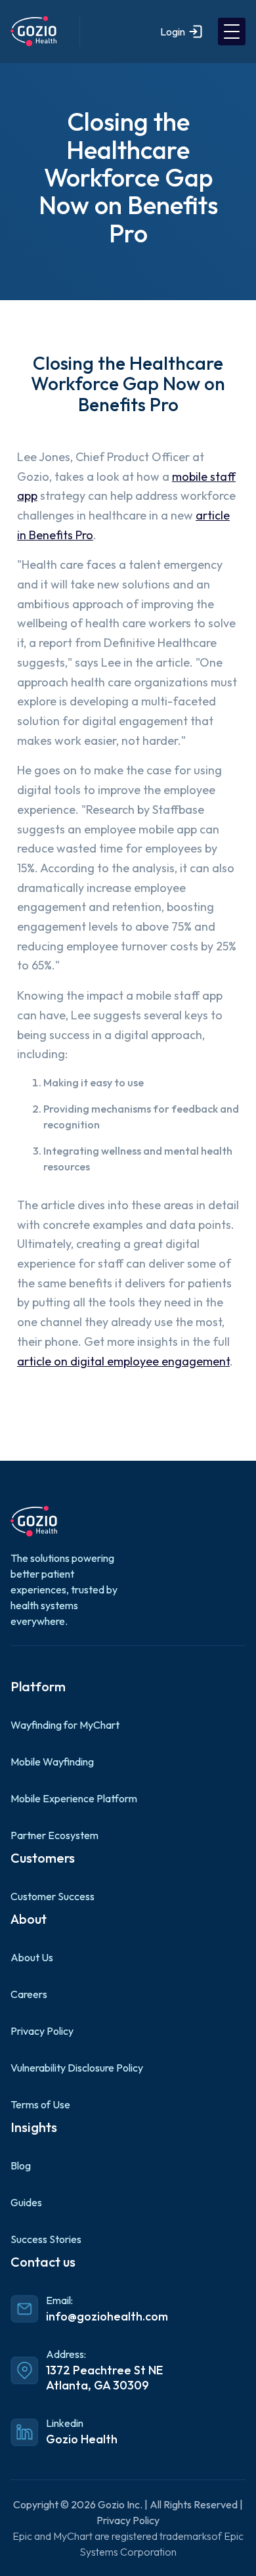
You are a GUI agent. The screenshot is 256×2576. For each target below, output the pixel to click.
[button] (232, 32)
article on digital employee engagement (123, 1361)
